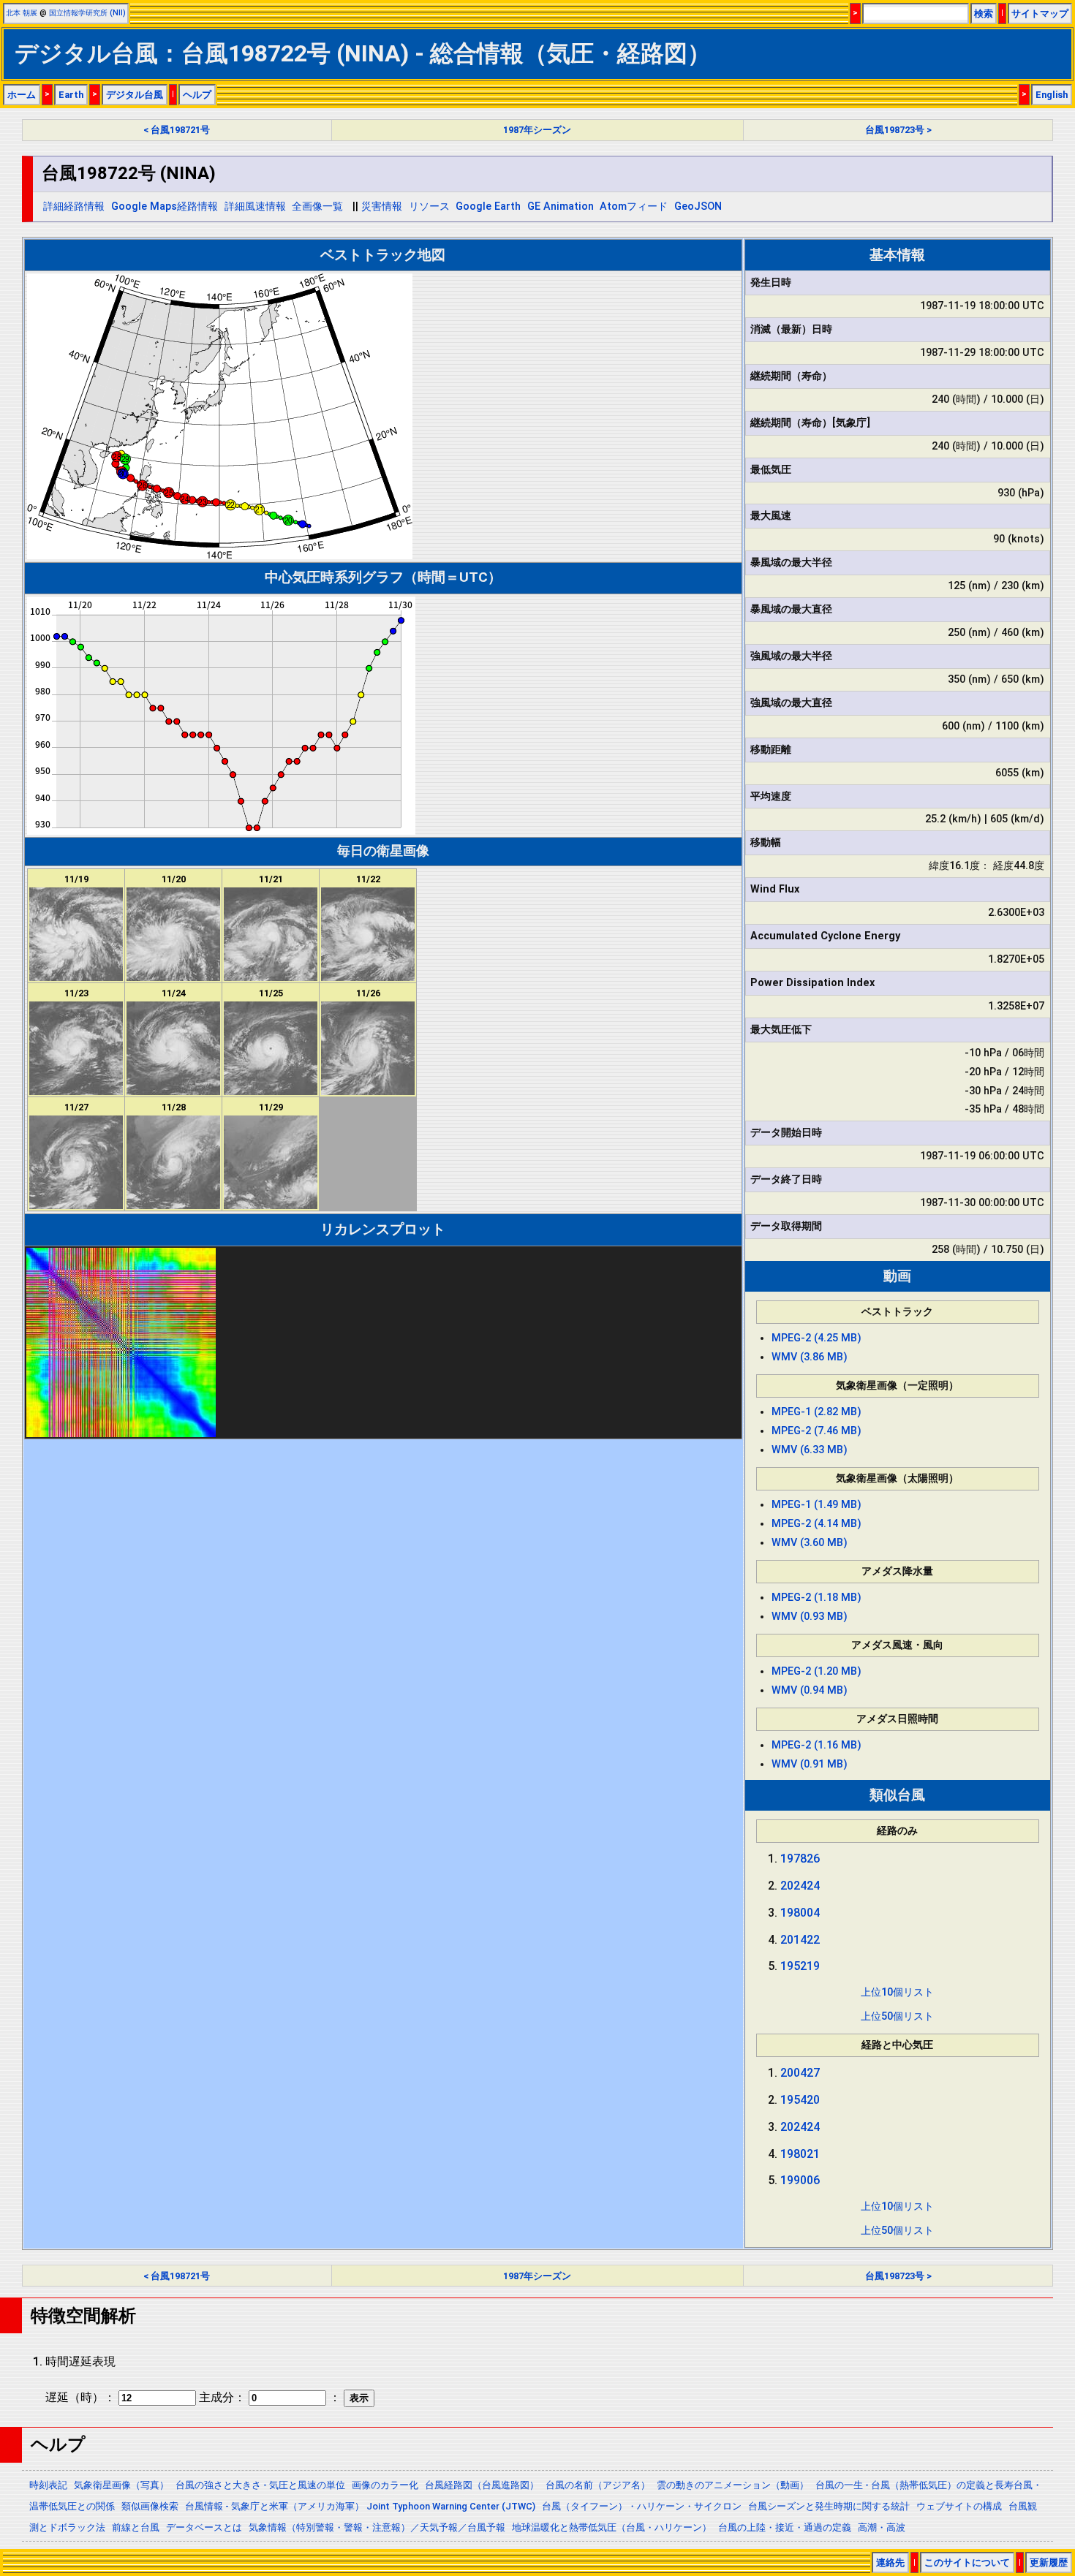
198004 (800, 1913)
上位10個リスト (897, 1992)
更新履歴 (1049, 2562)
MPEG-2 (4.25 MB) (816, 1338)
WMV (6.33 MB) (810, 1450)
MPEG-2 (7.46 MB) (816, 1431)
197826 (800, 1859)
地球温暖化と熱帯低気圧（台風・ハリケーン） (612, 2527)
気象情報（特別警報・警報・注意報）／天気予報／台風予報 (377, 2527)
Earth (71, 95)
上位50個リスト (897, 2016)
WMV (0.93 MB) (810, 1617)
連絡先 (890, 2562)
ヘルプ (197, 95)
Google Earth (488, 207)
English (1052, 95)
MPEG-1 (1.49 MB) (816, 1505)
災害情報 (382, 207)
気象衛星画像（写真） (121, 2485)
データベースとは (204, 2527)
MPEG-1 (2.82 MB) (816, 1412)
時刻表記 (48, 2485)
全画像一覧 (317, 207)
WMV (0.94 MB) (810, 1690)
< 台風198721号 (177, 130)
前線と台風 (136, 2527)
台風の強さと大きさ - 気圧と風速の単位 (260, 2485)
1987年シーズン (537, 130)
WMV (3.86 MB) (810, 1357)
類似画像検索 (150, 2506)
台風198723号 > (898, 130)
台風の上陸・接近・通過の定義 (785, 2527)
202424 (800, 1886)
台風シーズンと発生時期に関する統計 (829, 2506)
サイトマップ (1040, 14)
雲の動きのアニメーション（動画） (733, 2485)
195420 (800, 2100)
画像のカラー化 (385, 2485)
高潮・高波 (882, 2527)
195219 (800, 1966)
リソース (429, 207)
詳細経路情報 (74, 207)
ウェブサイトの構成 (959, 2506)
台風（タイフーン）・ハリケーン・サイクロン (642, 2506)
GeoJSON (698, 207)
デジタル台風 (135, 95)
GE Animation (561, 207)
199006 (800, 2180)
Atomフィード (634, 207)
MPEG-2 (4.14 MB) (816, 1524)
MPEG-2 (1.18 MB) (816, 1598)
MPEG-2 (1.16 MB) (816, 1745)
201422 (800, 1940)
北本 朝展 (22, 13)
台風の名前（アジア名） (598, 2485)
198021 (800, 2154)
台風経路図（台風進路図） (482, 2485)
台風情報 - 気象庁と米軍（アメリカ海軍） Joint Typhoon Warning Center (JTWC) (360, 2506)
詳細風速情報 (255, 207)
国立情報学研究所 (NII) (87, 13)
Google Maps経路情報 (165, 207)
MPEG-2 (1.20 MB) (816, 1671)
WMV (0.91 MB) (810, 1764)
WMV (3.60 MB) (810, 1543)
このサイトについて (967, 2562)
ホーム (22, 95)
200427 (800, 2073)
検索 (984, 14)
